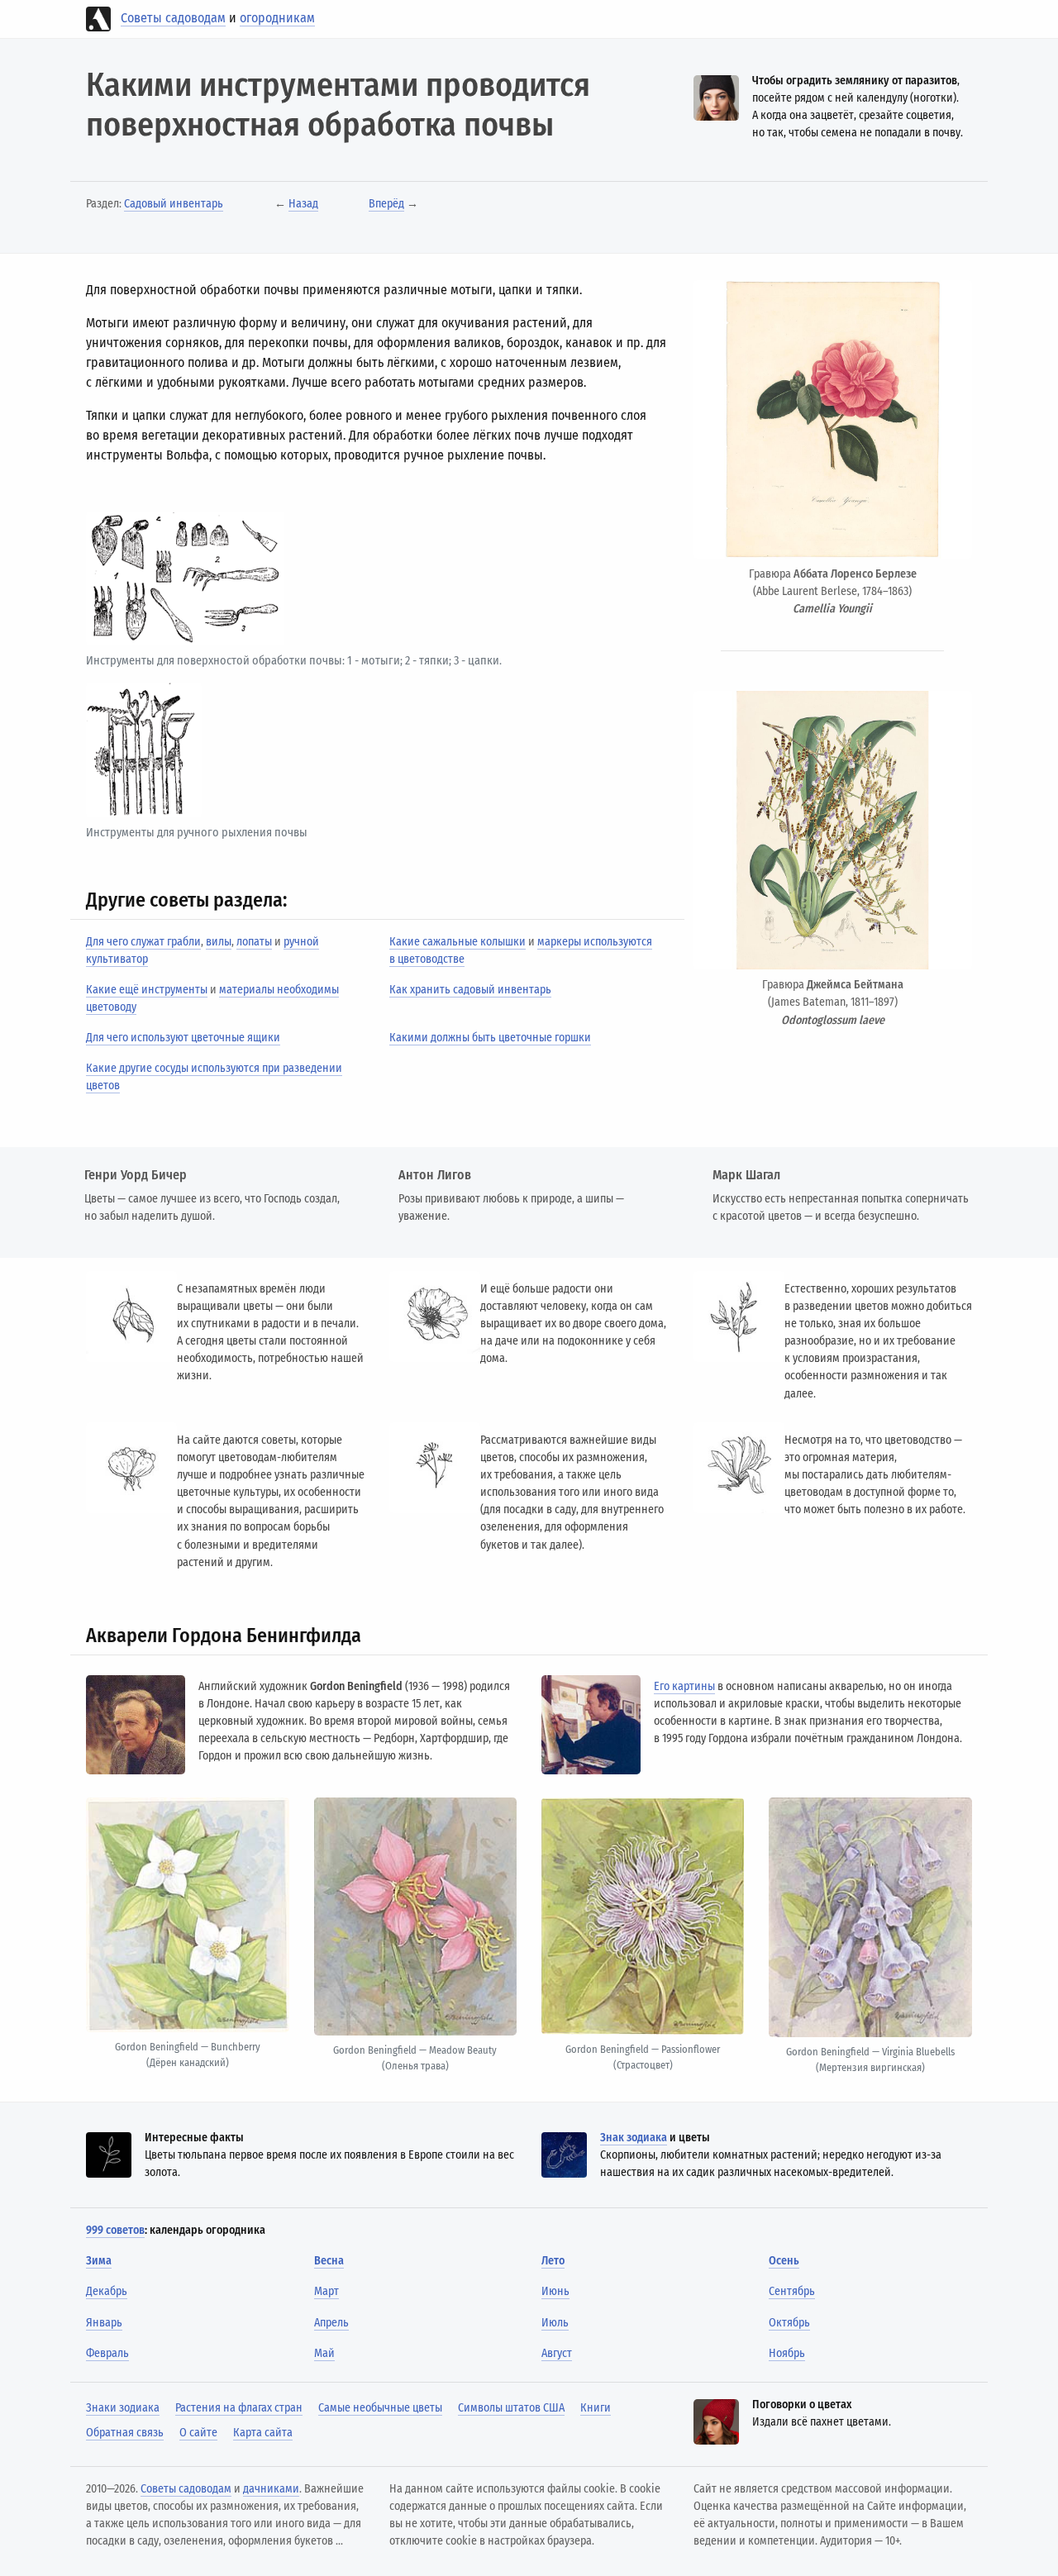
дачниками (271, 2489)
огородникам (277, 18)
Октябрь (789, 2323)
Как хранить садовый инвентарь (470, 990)
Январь (104, 2323)
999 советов (115, 2230)
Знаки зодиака (123, 2408)
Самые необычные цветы (380, 2408)
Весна (329, 2261)
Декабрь (107, 2291)
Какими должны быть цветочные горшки (490, 1038)
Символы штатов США (511, 2408)
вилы (219, 942)
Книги (596, 2408)
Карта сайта (263, 2433)
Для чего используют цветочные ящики (183, 1038)
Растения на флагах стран (239, 2408)
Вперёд (386, 204)
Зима (99, 2261)
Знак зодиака (634, 2138)
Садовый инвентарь (174, 204)
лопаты (254, 942)
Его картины (684, 1686)
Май (324, 2353)
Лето (553, 2261)
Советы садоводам (173, 18)
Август (557, 2353)
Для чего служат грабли (143, 942)
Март (326, 2291)
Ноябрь (787, 2353)
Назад (303, 204)
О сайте (198, 2433)
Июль (555, 2323)
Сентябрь (792, 2291)
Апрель (331, 2323)
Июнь (555, 2291)
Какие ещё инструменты (147, 990)
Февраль (107, 2353)
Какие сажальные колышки (458, 942)
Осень (784, 2261)
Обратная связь (125, 2433)
